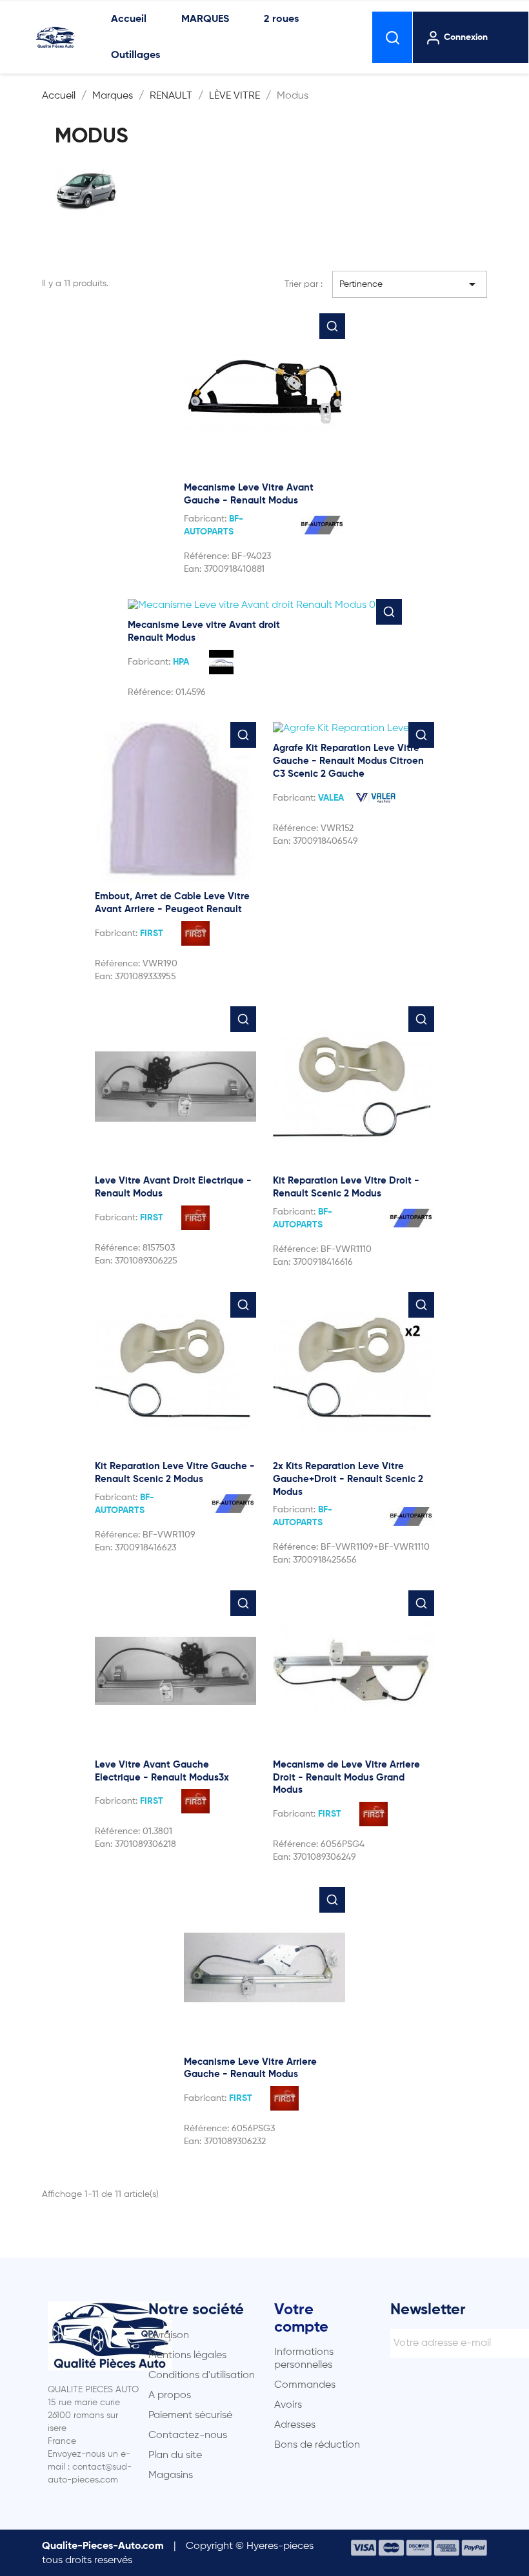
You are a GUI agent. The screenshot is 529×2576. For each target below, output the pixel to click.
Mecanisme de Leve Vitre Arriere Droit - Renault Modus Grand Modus (346, 1778)
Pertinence (410, 284)
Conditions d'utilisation (202, 2376)
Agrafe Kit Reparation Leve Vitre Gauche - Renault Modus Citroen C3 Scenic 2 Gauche (348, 761)
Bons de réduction (317, 2445)
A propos (170, 2395)
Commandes (305, 2385)
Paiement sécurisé (190, 2415)
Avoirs (288, 2405)
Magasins (171, 2475)
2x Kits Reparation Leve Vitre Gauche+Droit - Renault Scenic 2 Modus (348, 1479)
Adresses (295, 2425)
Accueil (129, 19)
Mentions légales (187, 2356)
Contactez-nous (188, 2435)
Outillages (135, 55)
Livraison (169, 2336)
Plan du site (175, 2455)
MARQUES (205, 19)
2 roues (281, 19)
